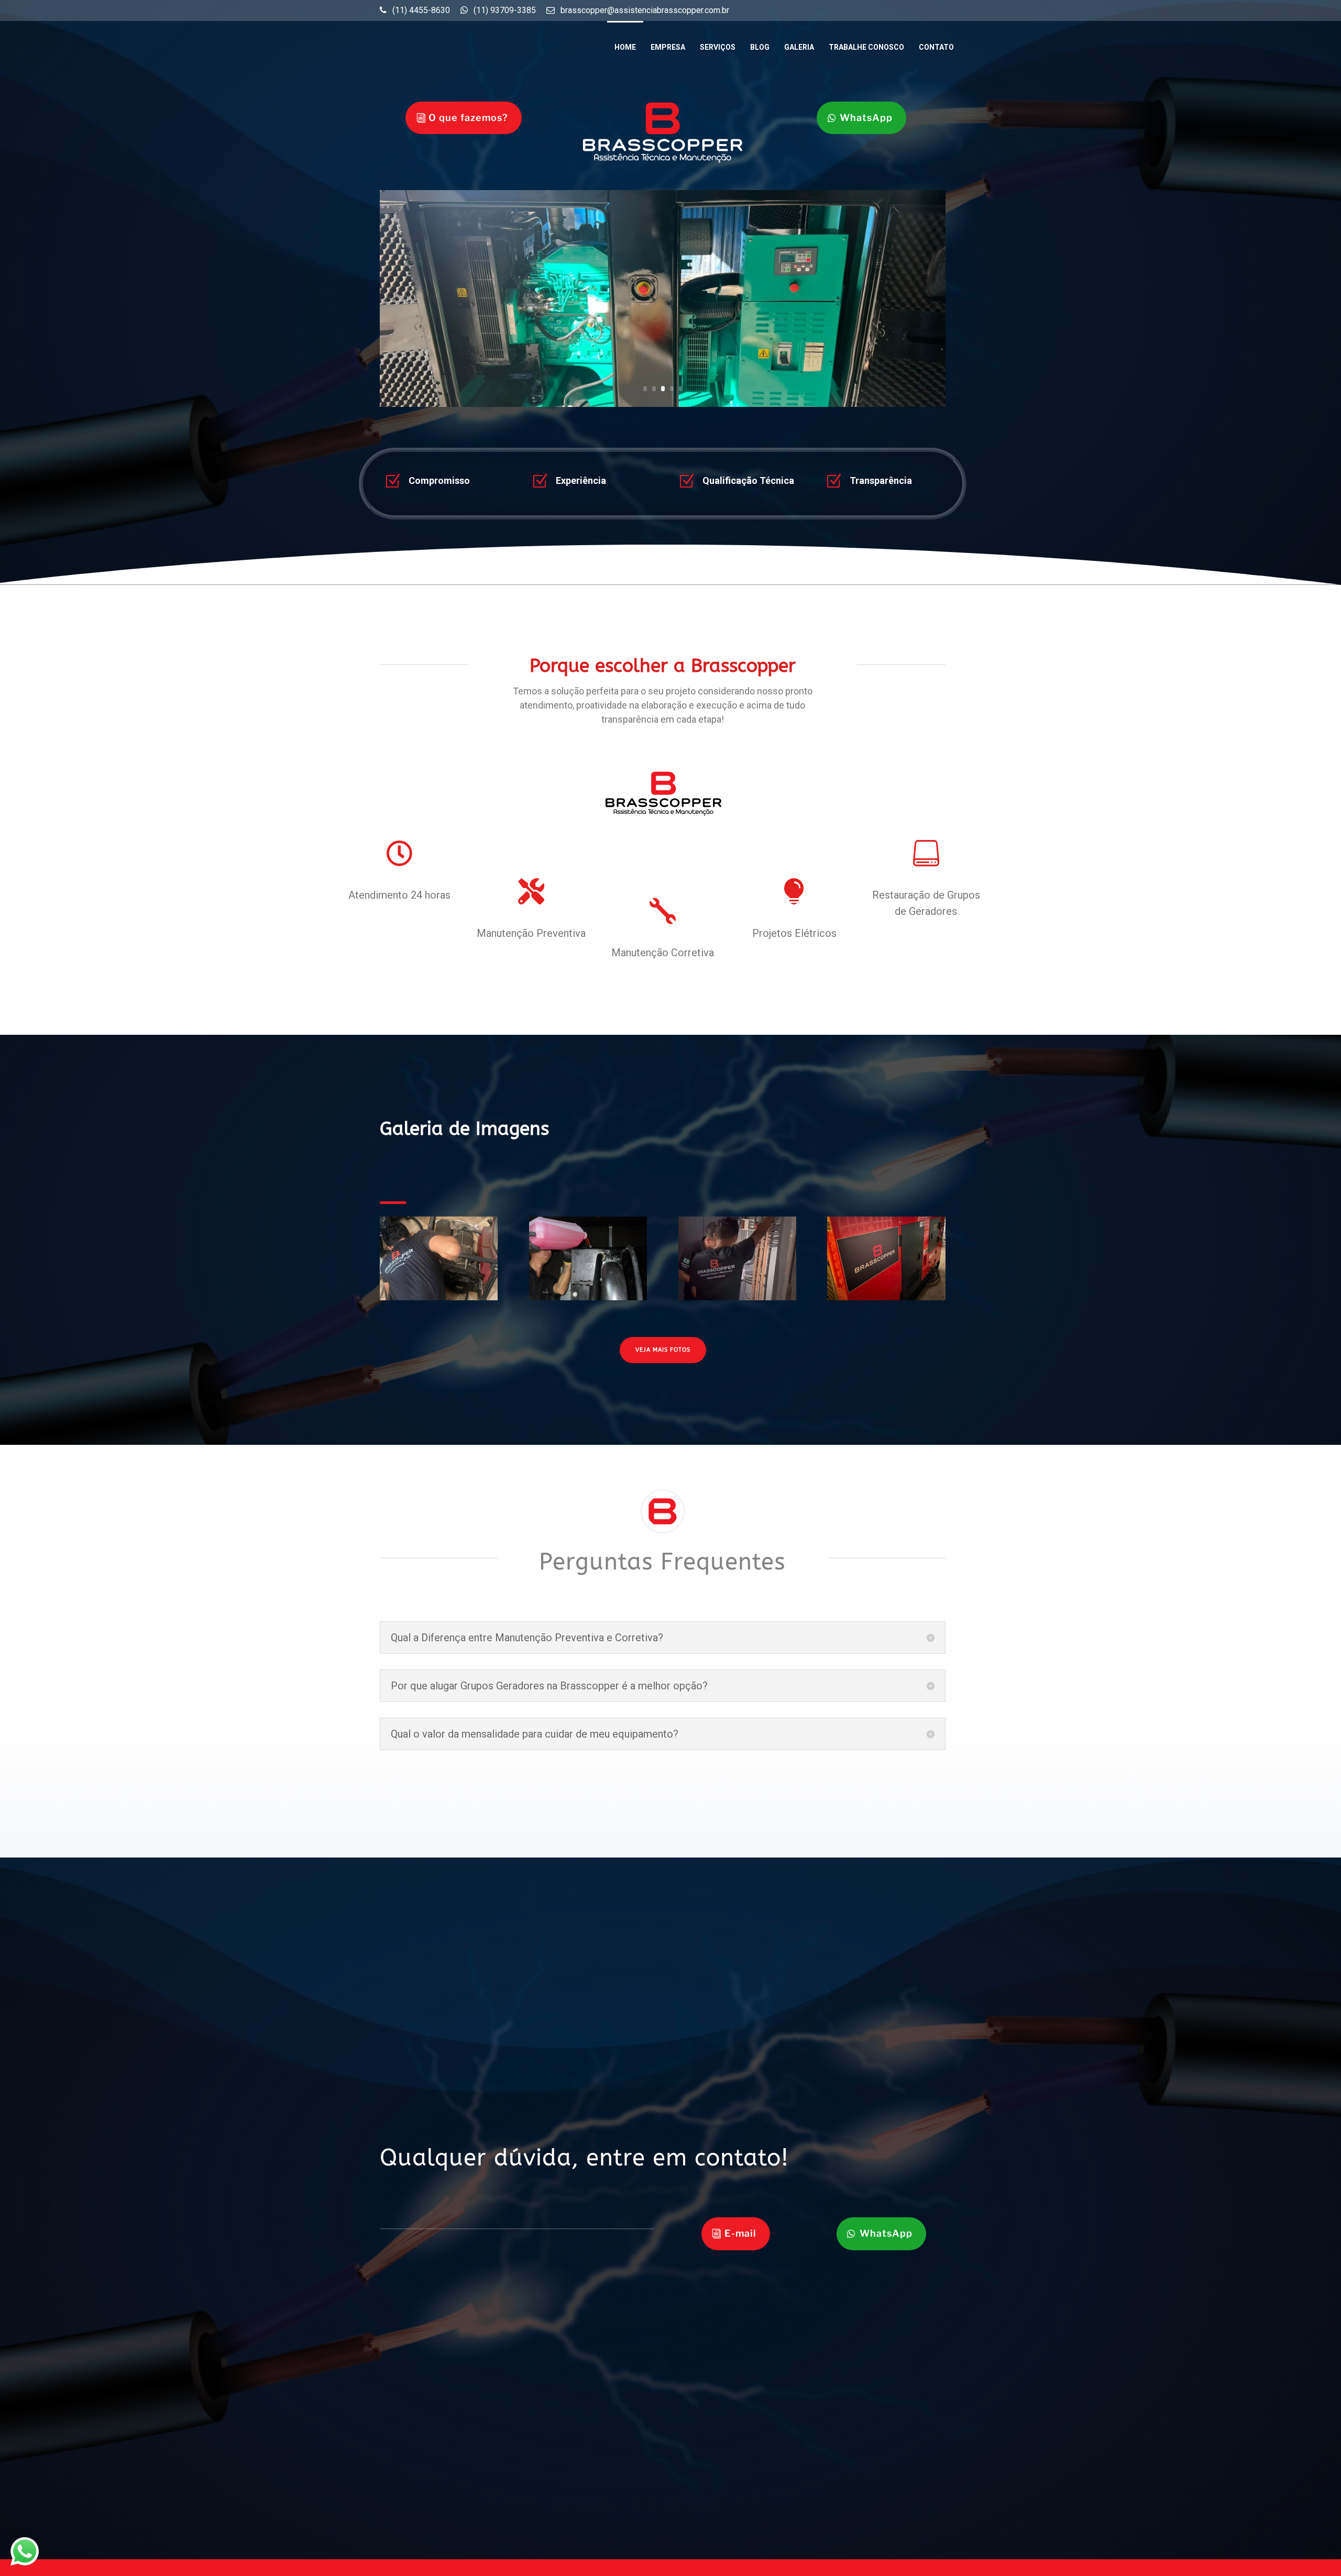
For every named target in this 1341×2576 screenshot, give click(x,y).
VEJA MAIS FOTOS (663, 1350)
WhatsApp (866, 118)
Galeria (799, 47)
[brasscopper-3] (439, 1300)
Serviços (718, 47)
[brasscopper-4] (886, 1300)
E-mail (740, 2233)
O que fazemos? (468, 118)
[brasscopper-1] (737, 1300)
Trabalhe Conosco (866, 47)
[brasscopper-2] (588, 1300)
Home (625, 47)
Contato (936, 47)
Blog (760, 47)
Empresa (668, 47)
